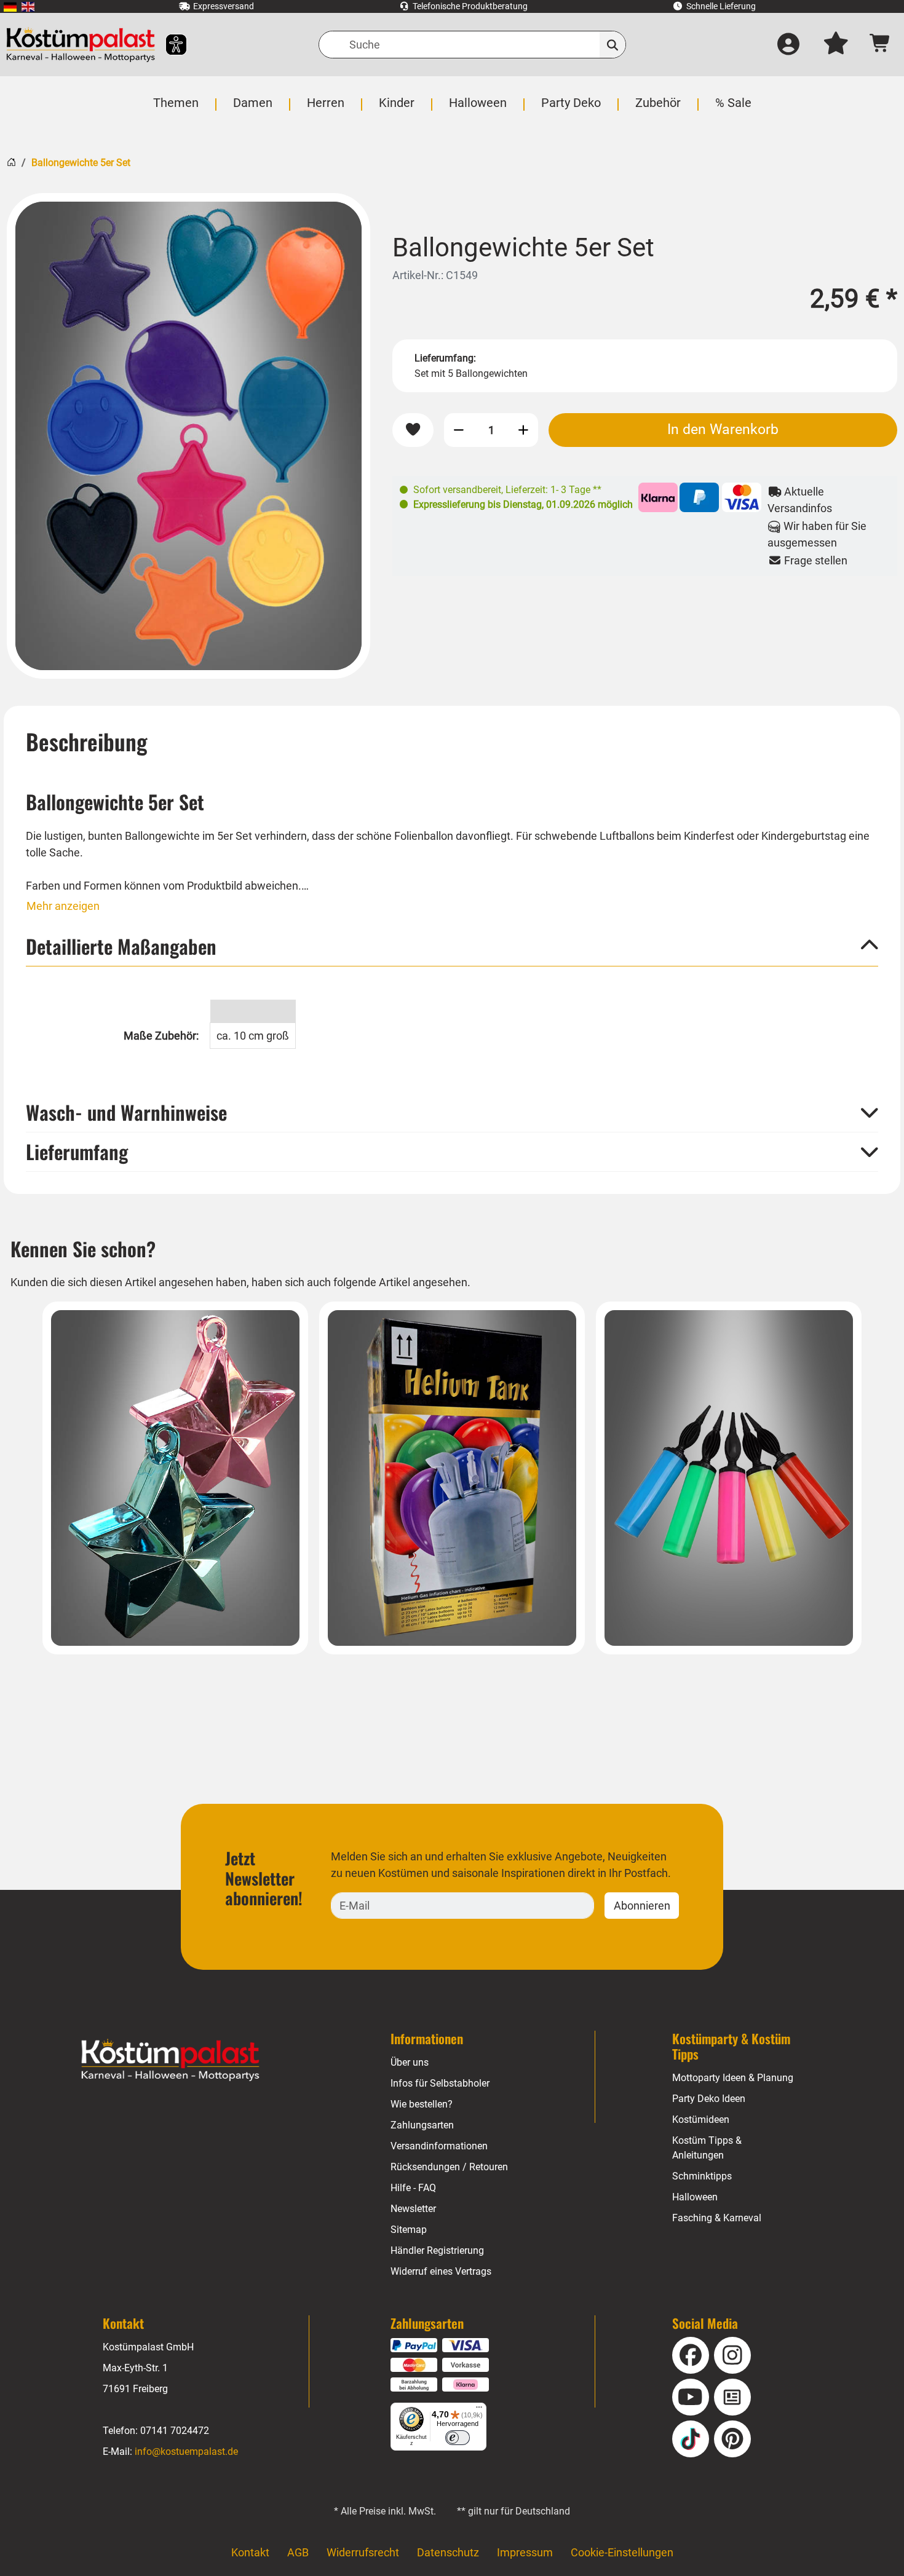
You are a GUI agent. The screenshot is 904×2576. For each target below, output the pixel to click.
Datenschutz (448, 2552)
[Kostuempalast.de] (81, 45)
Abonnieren (642, 1906)
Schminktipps (702, 2176)
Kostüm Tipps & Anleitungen (707, 2148)
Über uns (410, 2062)
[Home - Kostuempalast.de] (170, 2060)
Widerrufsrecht (363, 2552)
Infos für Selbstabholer (440, 2083)
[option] (188, 436)
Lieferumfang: (445, 358)
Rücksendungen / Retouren (449, 2167)
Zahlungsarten (422, 2125)
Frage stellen (815, 560)
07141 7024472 (175, 2431)
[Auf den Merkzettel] (413, 430)
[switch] (458, 2438)
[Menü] (479, 2410)
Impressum (525, 2552)
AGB (298, 2552)
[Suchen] (613, 45)
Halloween (695, 2197)
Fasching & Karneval (717, 2218)
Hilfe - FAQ (413, 2188)
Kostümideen (701, 2120)
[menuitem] (10, 6)
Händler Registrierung (437, 2250)
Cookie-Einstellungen (622, 2552)
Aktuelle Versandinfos (800, 500)
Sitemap (409, 2230)
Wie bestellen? (422, 2104)
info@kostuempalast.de (186, 2452)
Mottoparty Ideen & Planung (733, 2078)
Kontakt (250, 2552)
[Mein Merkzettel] (836, 45)
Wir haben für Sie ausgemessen (817, 534)
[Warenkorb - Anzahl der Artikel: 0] (880, 45)
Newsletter (413, 2209)
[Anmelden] (788, 45)
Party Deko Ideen (709, 2099)
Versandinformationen (439, 2146)
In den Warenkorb (723, 429)
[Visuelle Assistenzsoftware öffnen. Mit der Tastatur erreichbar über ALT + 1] (168, 45)
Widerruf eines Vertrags (441, 2271)
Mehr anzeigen (63, 906)
